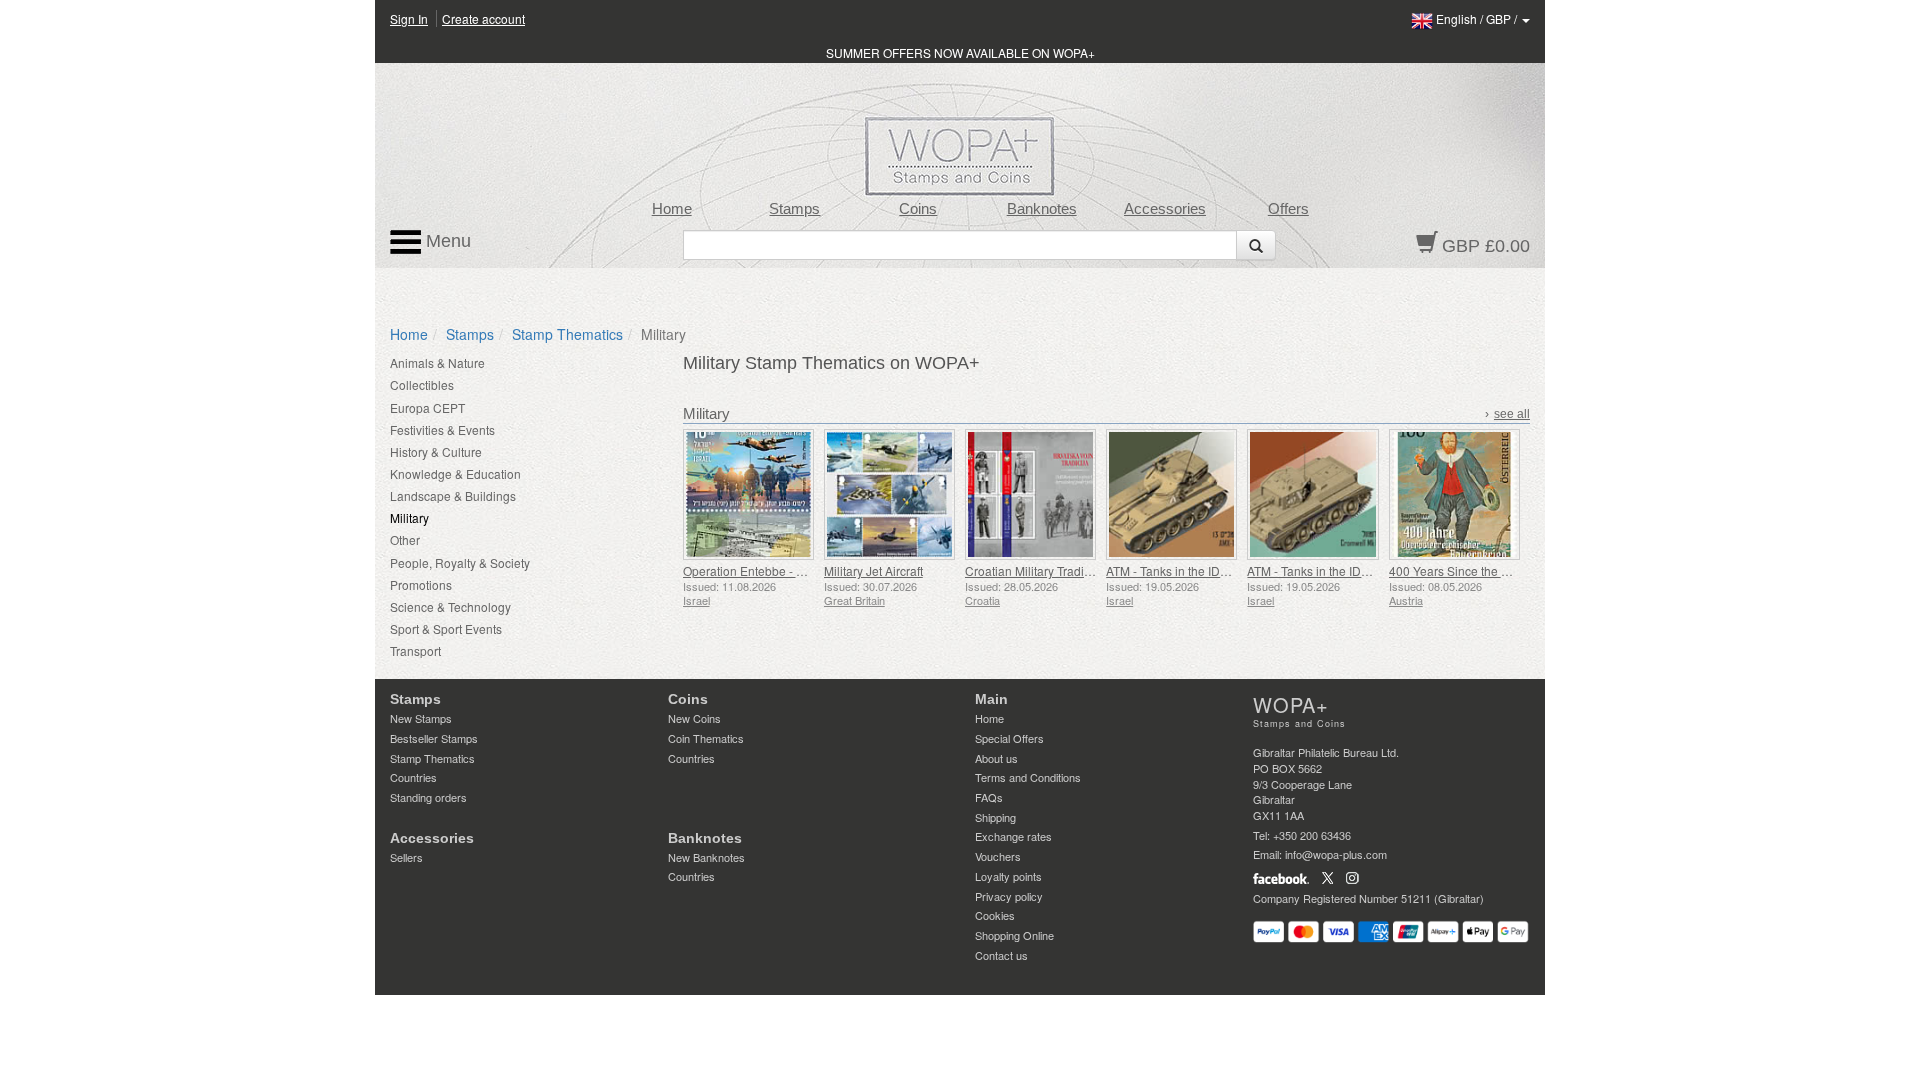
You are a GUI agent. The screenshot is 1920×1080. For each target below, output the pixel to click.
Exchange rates (1013, 836)
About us (996, 758)
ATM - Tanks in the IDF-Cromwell (1335, 570)
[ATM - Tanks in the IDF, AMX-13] (1171, 494)
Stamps (794, 209)
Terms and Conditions (1028, 777)
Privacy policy (1009, 896)
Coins (918, 209)
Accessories (1165, 209)
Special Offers (1009, 738)
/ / (1478, 18)
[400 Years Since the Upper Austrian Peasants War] (1454, 494)
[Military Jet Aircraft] (889, 494)
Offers (1288, 209)
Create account (483, 18)
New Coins (694, 718)
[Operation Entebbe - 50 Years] (748, 494)
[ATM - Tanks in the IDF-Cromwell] (1312, 494)
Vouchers (998, 856)
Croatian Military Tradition (1034, 570)
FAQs (989, 797)
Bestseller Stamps (434, 738)
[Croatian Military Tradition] (1030, 494)
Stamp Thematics (567, 334)
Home (672, 209)
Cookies (995, 915)
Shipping (995, 817)
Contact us (1001, 955)
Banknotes (1042, 209)
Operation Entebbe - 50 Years (763, 570)
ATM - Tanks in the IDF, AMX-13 (1190, 570)
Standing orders (428, 797)
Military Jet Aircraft (873, 570)
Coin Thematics (706, 738)
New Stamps (421, 718)
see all (1512, 414)
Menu (446, 241)
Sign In (409, 18)
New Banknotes (706, 857)
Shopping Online (1014, 935)
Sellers (406, 857)
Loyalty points (1008, 876)
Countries (413, 777)
